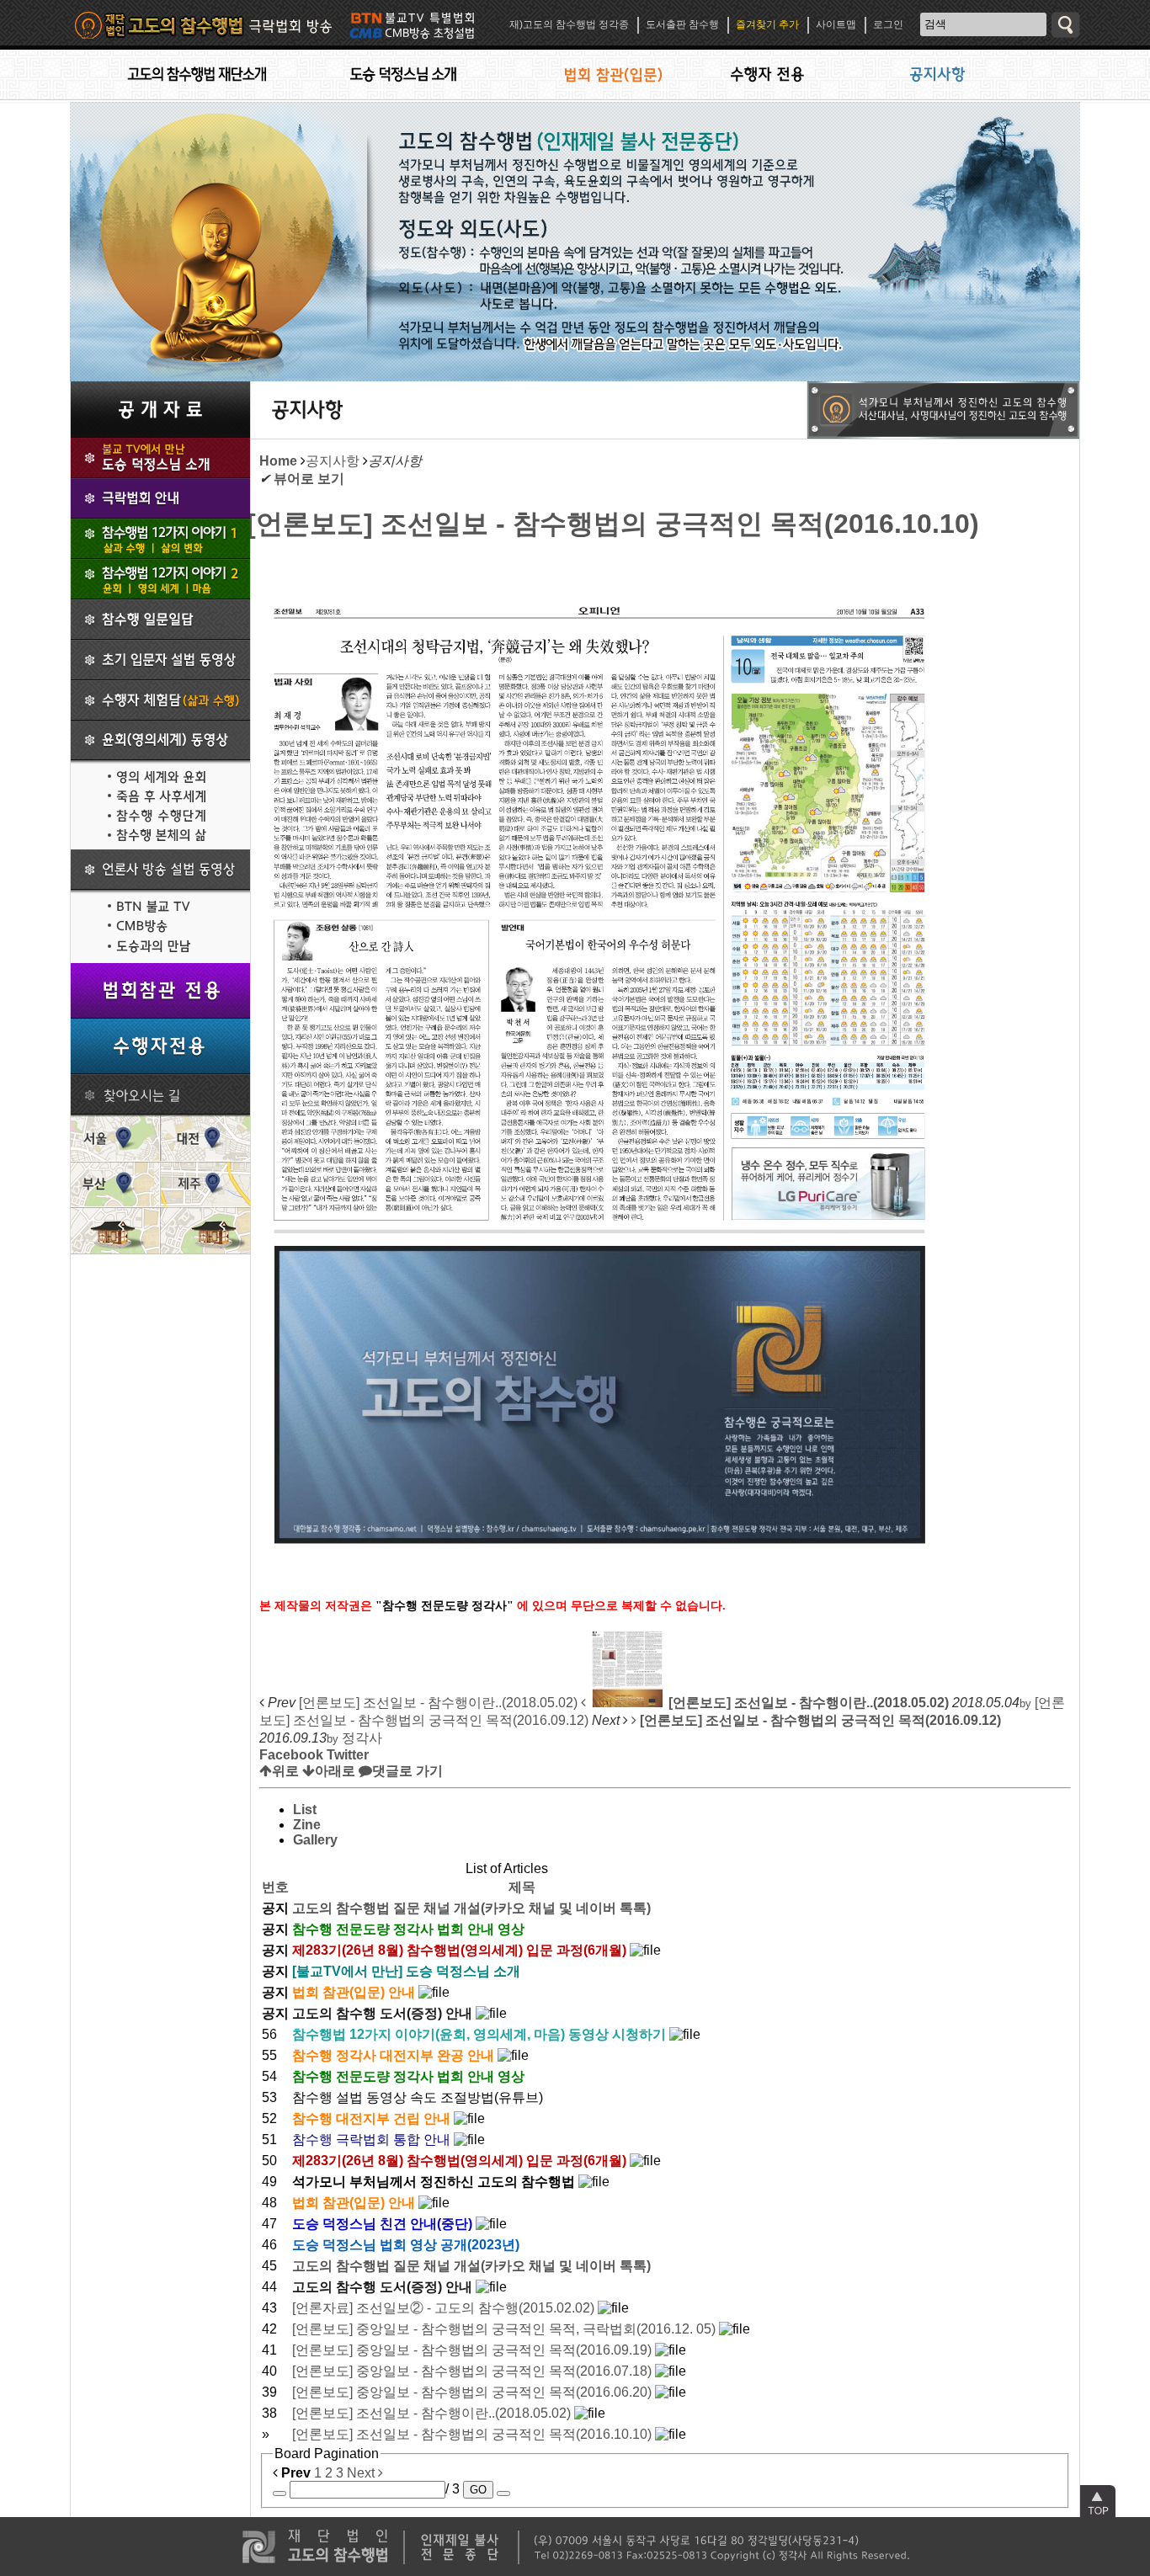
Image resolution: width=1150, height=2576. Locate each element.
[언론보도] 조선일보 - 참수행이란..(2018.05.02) (433, 2413)
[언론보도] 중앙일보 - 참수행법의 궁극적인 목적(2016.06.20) (474, 2392)
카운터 (230, 2563)
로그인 (888, 24)
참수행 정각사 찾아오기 (160, 1094)
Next (362, 2473)
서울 (115, 1138)
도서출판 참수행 (682, 24)
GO (478, 2490)
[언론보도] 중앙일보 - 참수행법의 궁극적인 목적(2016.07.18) (474, 2371)
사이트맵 (836, 24)
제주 (205, 1184)
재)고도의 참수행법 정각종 (569, 24)
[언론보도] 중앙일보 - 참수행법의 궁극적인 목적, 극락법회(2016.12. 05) (506, 2329)
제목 (522, 1887)
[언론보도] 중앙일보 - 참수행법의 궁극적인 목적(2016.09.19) (474, 2350)
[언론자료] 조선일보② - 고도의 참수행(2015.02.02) (445, 2308)
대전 (205, 1138)
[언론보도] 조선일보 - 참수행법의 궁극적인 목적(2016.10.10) (613, 524)
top (1098, 2503)
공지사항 (333, 461)
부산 (115, 1184)
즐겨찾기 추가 (767, 24)
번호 (275, 1887)
